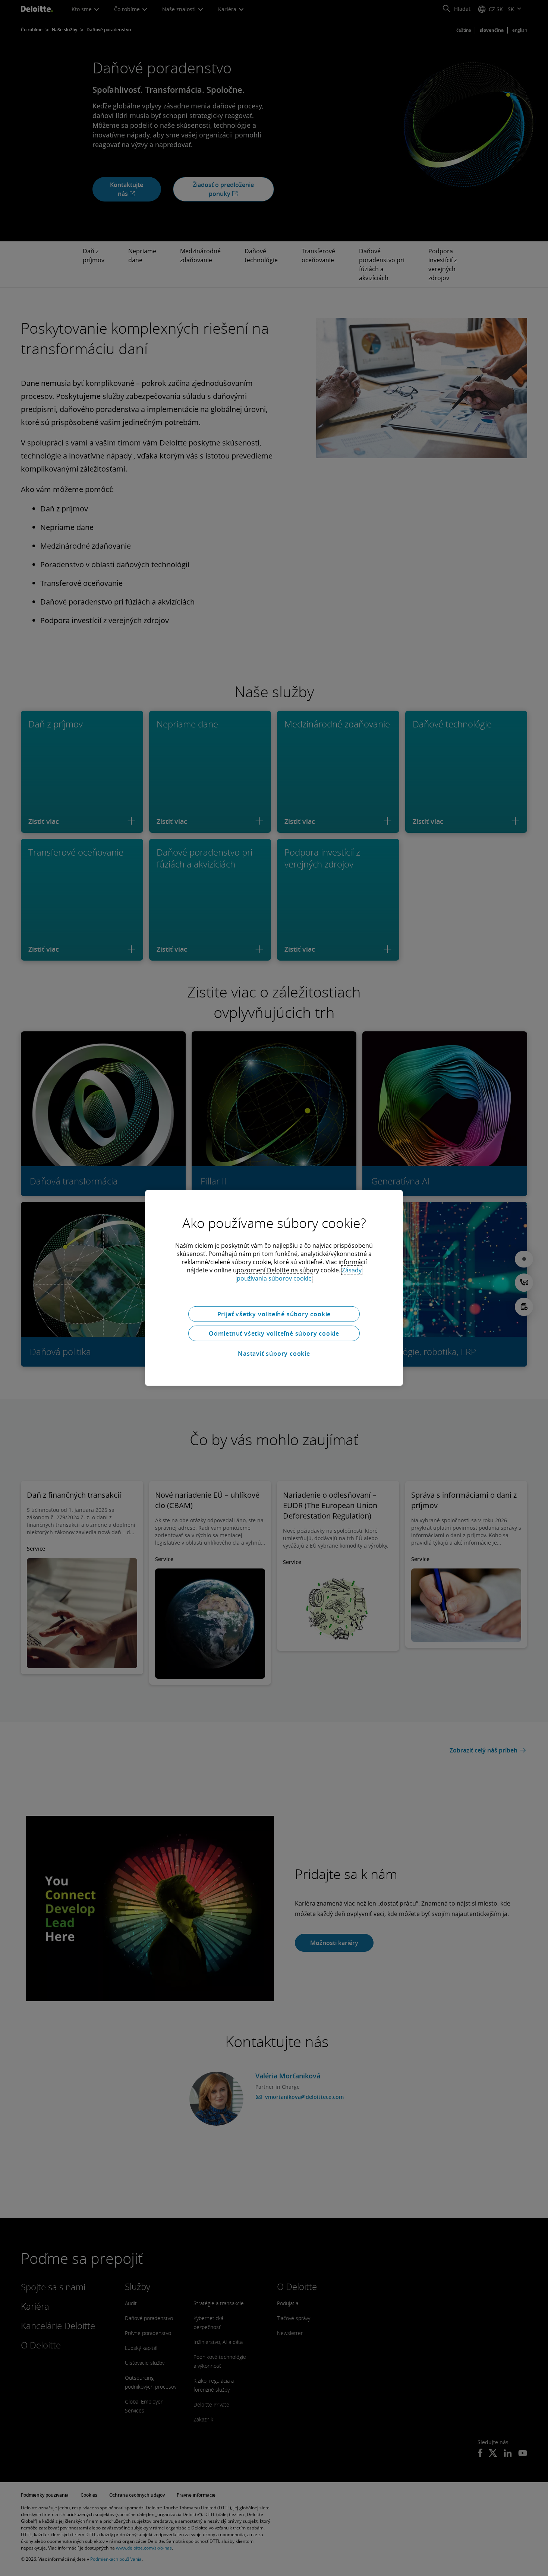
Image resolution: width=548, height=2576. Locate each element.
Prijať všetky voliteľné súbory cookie (274, 1314)
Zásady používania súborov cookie (299, 1274)
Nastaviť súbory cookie (274, 1354)
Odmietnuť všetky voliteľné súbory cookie (274, 1333)
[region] (274, 1288)
